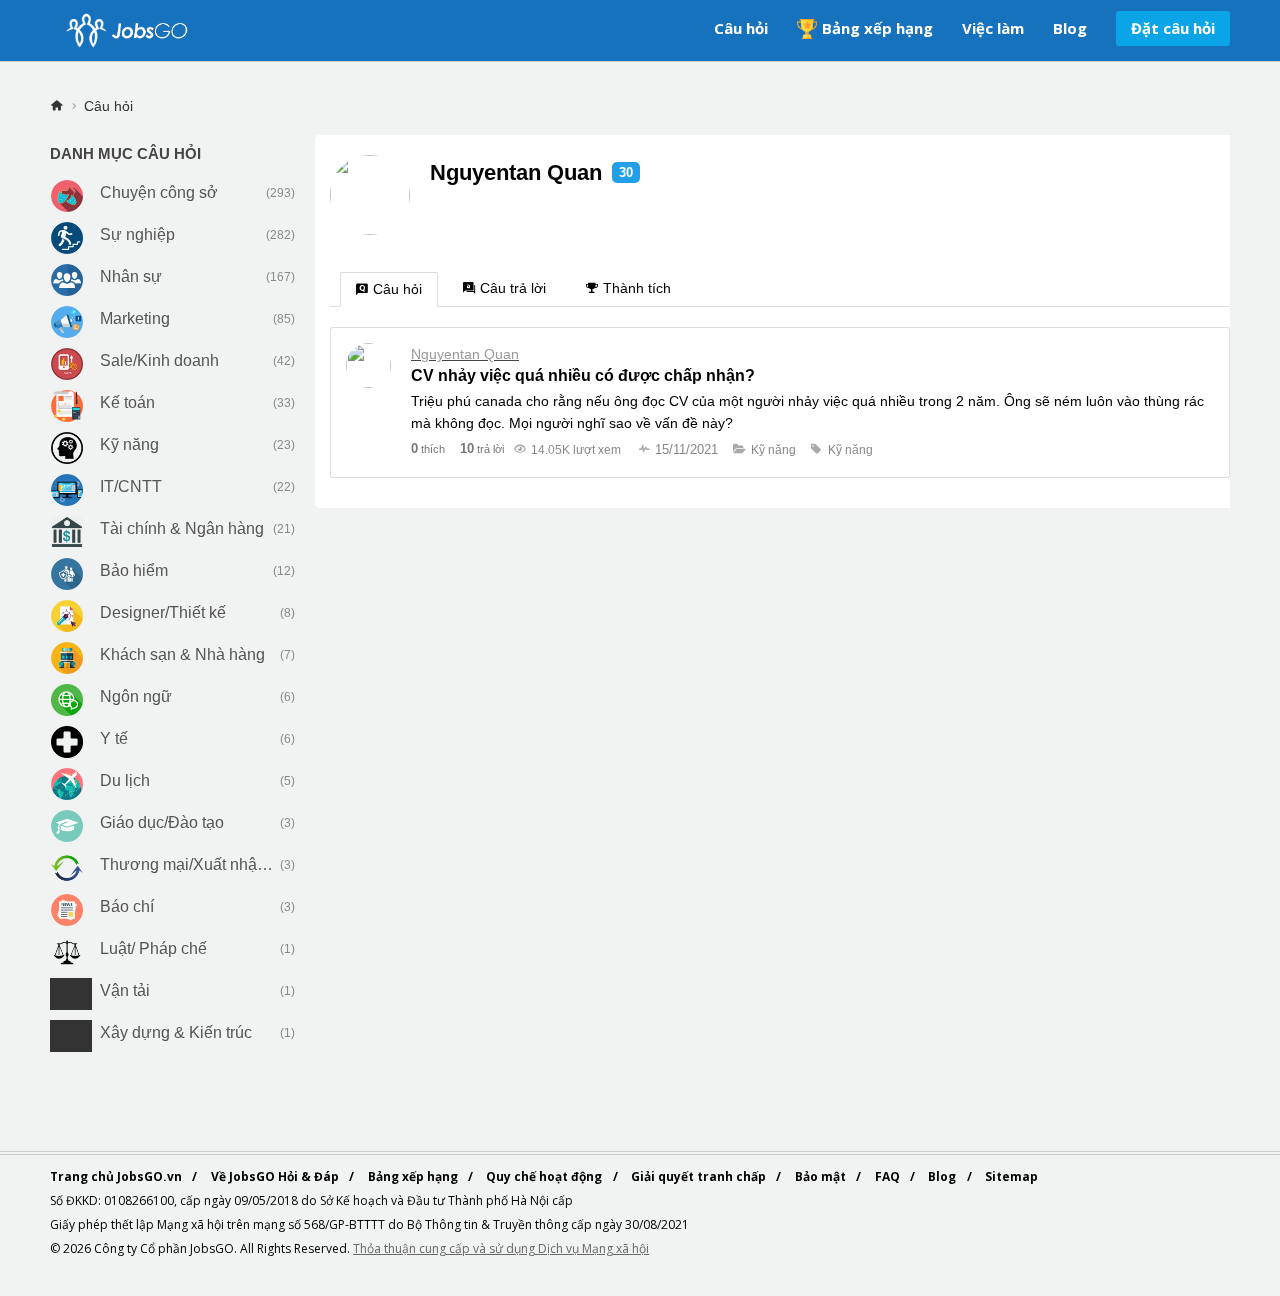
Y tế (114, 738)
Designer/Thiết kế (163, 612)
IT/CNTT (131, 486)
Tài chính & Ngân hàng (182, 528)
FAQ (889, 1176)
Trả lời (482, 448)
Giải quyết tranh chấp (700, 1176)
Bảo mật (822, 1176)
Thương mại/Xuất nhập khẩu (187, 864)
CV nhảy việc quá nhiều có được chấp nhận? (583, 375)
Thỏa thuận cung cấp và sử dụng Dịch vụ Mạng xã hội (501, 1248)
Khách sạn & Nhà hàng (182, 654)
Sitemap (1011, 1176)
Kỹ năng (129, 444)
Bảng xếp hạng (877, 28)
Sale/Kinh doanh (159, 360)
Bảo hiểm (134, 570)
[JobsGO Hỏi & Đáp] (125, 30)
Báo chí (127, 906)
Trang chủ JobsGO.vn (117, 1176)
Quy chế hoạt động (545, 1176)
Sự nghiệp (137, 234)
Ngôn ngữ (136, 696)
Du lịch (125, 780)
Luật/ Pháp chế (153, 948)
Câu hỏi (741, 28)
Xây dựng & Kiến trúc (176, 1032)
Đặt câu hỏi (1173, 28)
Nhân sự (131, 276)
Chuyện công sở (159, 192)
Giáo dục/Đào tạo (162, 822)
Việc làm (993, 28)
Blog (1070, 28)
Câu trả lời (513, 288)
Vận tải (125, 990)
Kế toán (127, 402)
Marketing (135, 318)
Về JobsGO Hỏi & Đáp (276, 1176)
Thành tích (637, 288)
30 (626, 172)
